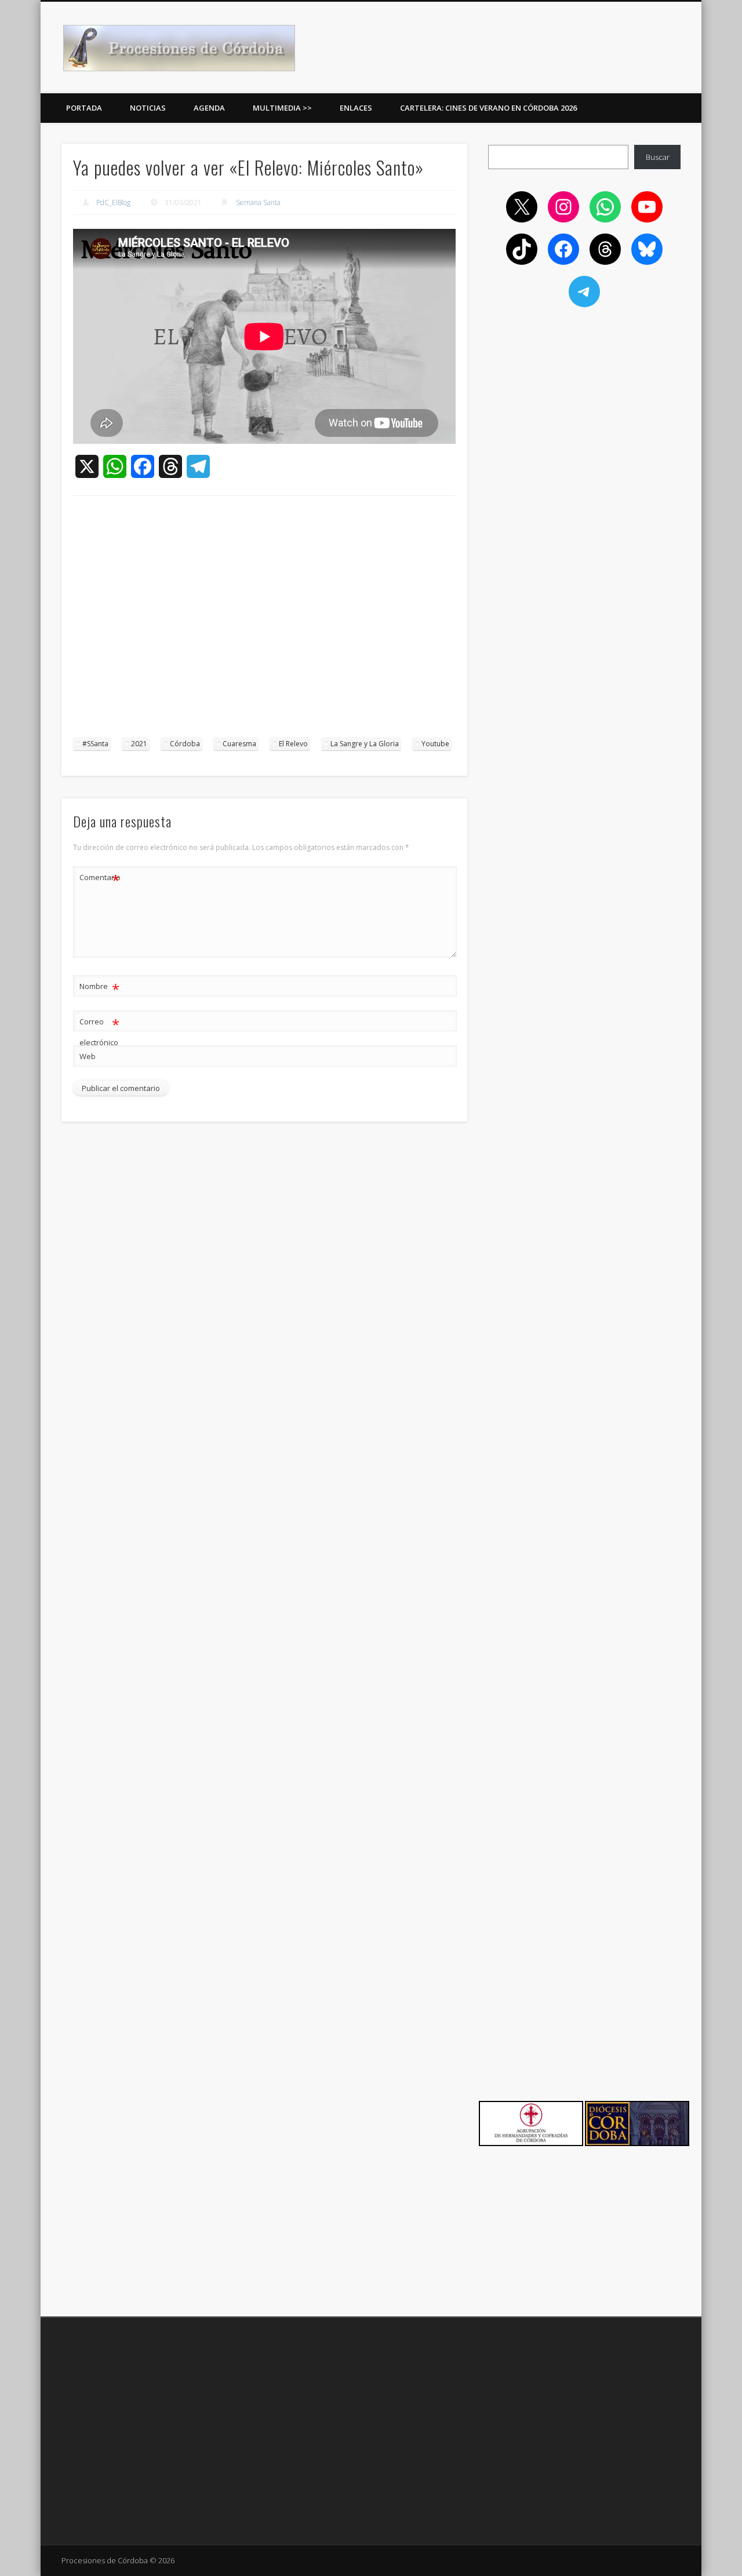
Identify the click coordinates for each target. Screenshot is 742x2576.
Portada (84, 108)
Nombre (99, 988)
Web (88, 1056)
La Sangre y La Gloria (365, 744)
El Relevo (293, 744)
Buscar (658, 157)
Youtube (435, 744)
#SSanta (95, 744)
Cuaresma (239, 744)
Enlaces (356, 108)
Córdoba (185, 744)
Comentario (100, 879)
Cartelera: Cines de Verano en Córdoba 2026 (488, 108)
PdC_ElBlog (113, 202)
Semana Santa (258, 202)
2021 (139, 744)
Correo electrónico (99, 1031)
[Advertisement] (264, 622)
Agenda (209, 108)
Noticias (148, 108)
